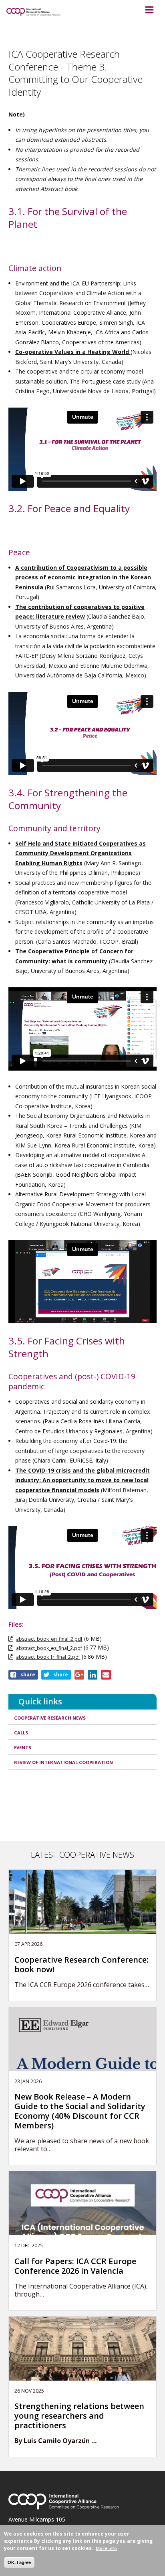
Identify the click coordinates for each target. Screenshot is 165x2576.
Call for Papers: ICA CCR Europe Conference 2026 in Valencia (75, 2266)
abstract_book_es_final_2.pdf (49, 1648)
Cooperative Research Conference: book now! (81, 1965)
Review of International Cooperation (63, 1762)
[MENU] (149, 10)
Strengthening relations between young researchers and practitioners (79, 2416)
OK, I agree (19, 2562)
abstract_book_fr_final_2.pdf (48, 1657)
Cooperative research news (50, 1718)
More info (106, 2548)
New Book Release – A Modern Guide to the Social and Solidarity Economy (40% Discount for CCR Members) (80, 2111)
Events (23, 1747)
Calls (21, 1733)
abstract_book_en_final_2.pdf (49, 1639)
